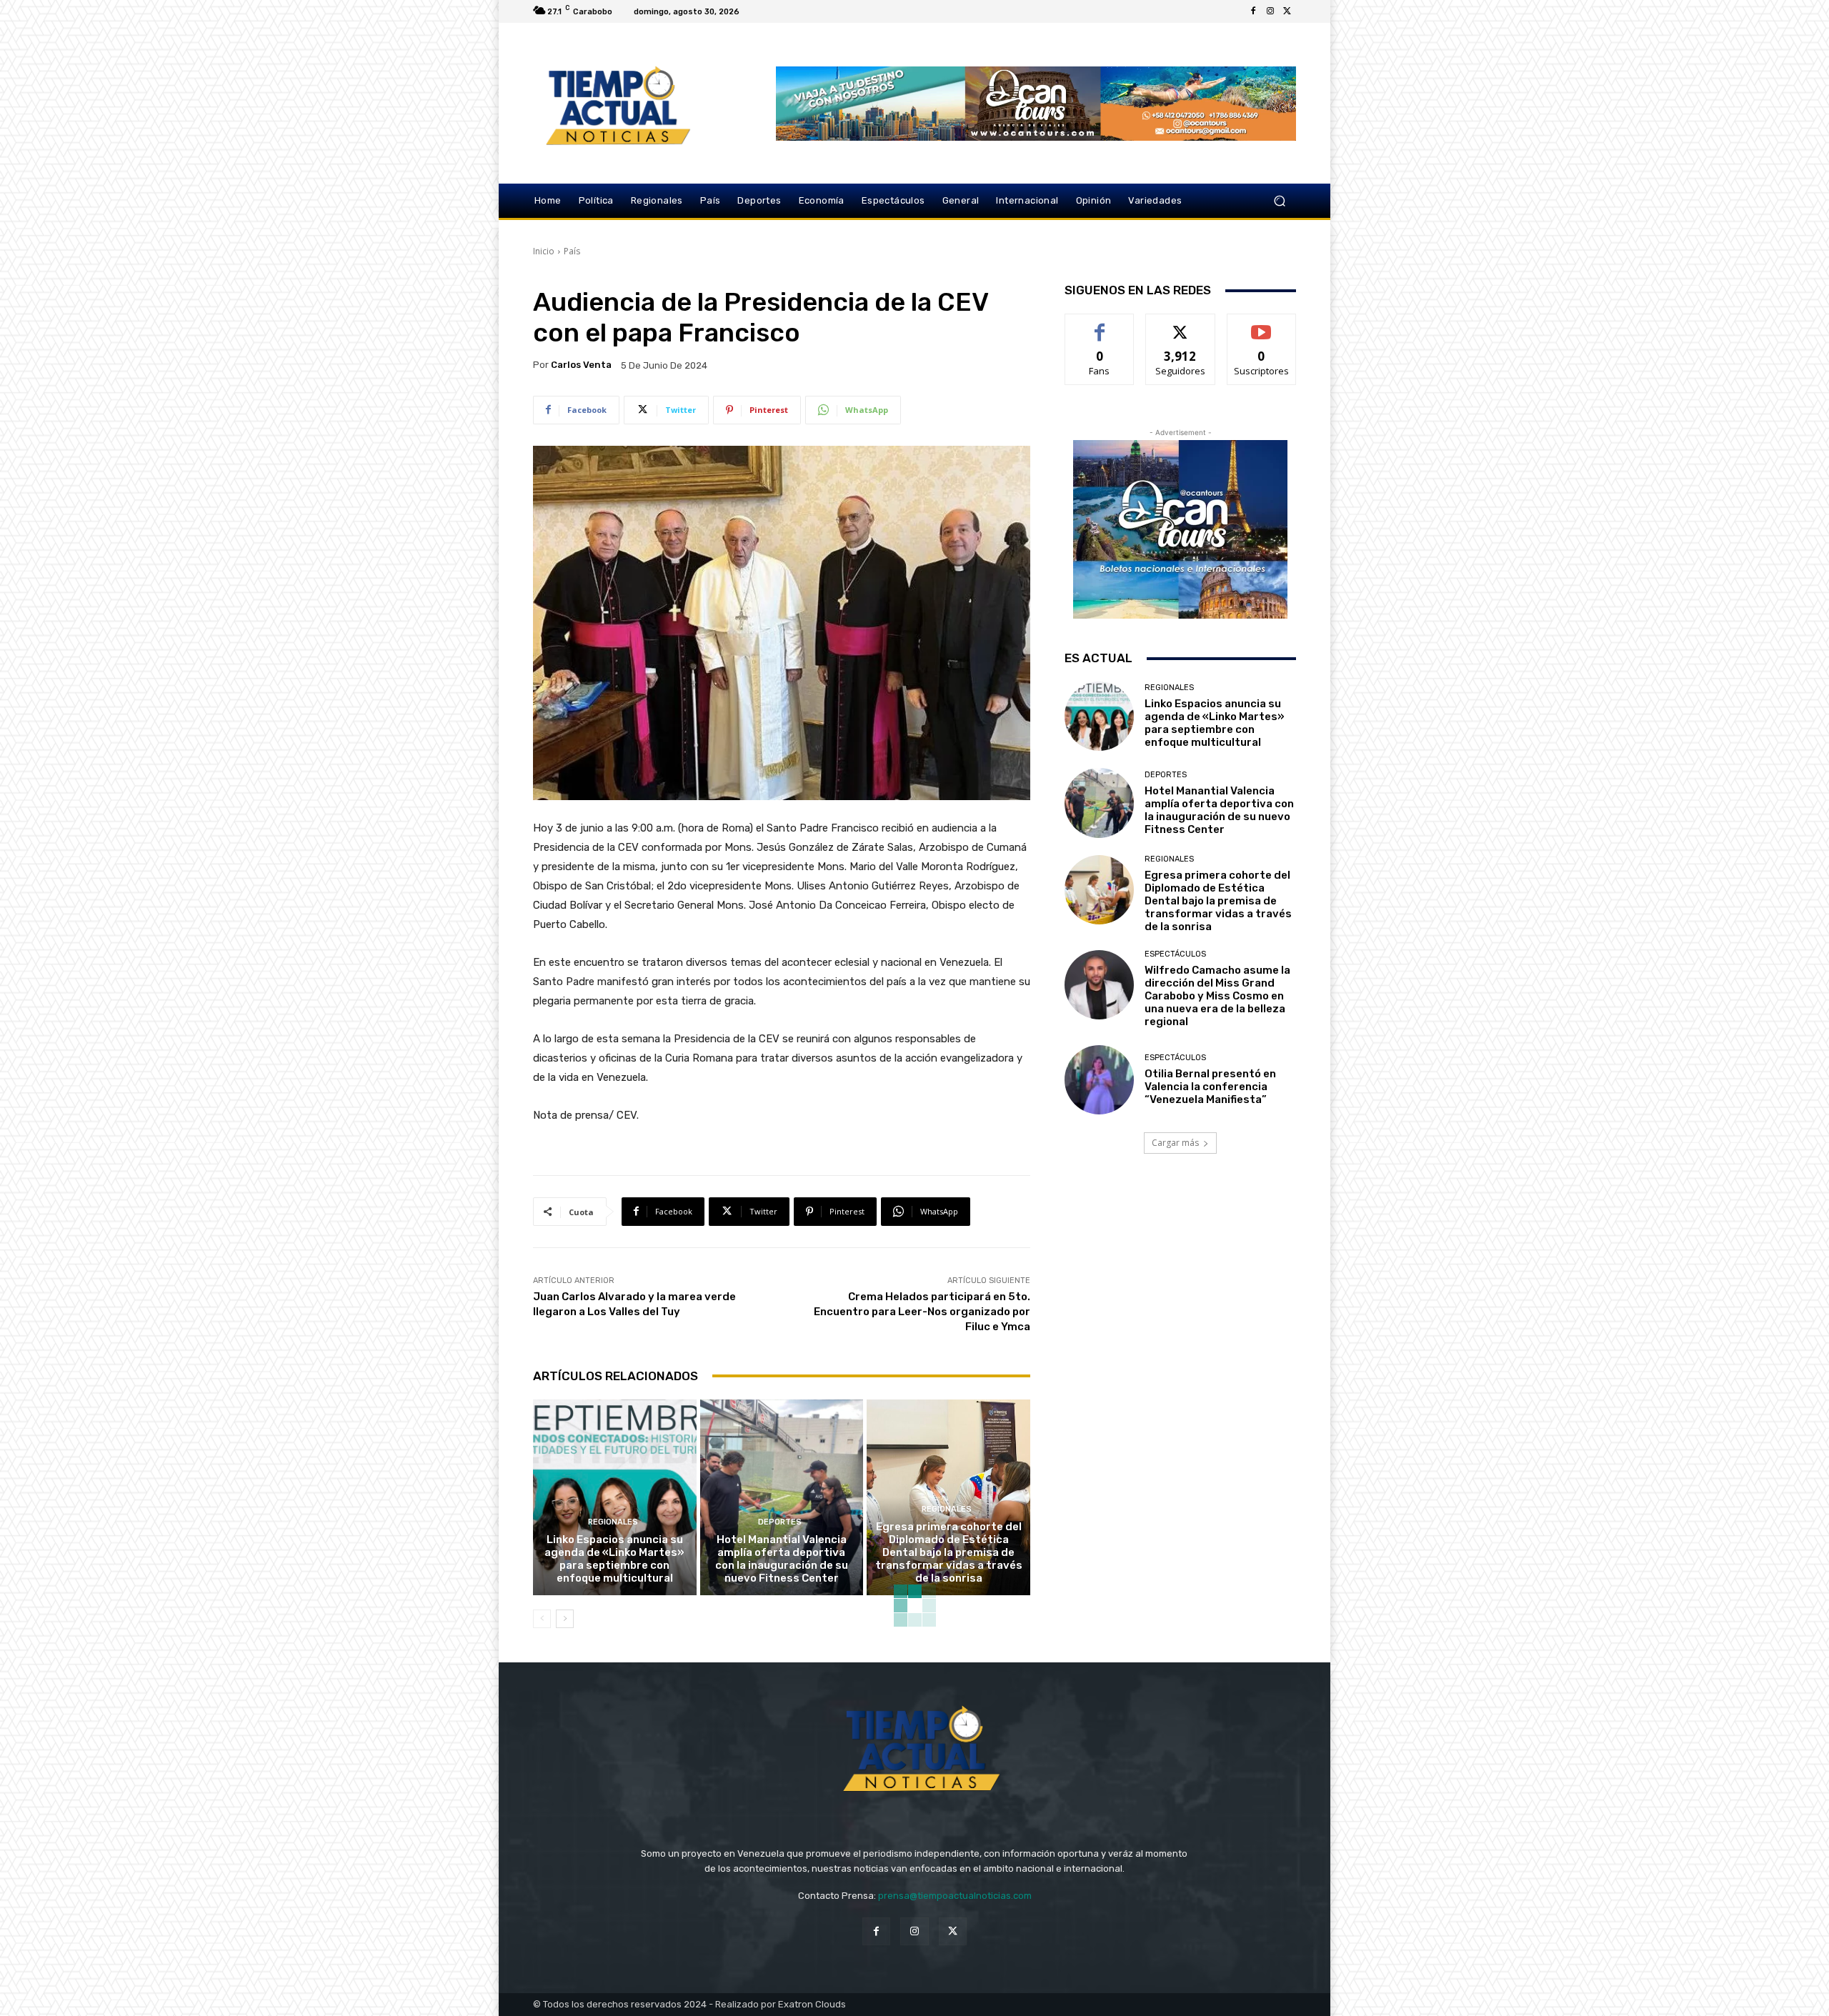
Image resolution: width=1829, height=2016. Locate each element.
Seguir (1181, 325)
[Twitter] (1287, 11)
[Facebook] (1253, 11)
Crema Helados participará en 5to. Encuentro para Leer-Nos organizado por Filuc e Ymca (922, 1312)
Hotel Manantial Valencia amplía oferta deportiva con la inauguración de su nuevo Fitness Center (782, 1559)
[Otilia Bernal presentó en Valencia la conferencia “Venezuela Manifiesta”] (1099, 1080)
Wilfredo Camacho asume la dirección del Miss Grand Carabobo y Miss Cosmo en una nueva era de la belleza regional (1217, 996)
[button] (1279, 201)
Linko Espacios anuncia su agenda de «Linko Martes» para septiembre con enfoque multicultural (614, 1559)
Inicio (544, 251)
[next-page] (565, 1619)
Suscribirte (1261, 325)
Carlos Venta (581, 365)
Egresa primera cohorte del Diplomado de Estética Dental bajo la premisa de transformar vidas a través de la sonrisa (949, 1552)
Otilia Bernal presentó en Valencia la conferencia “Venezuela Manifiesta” (1210, 1087)
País (572, 251)
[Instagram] (1270, 11)
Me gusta (1100, 325)
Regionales (613, 1522)
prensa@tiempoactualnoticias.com (955, 1896)
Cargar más (1175, 1143)
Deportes (780, 1522)
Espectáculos (1175, 954)
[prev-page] (542, 1619)
